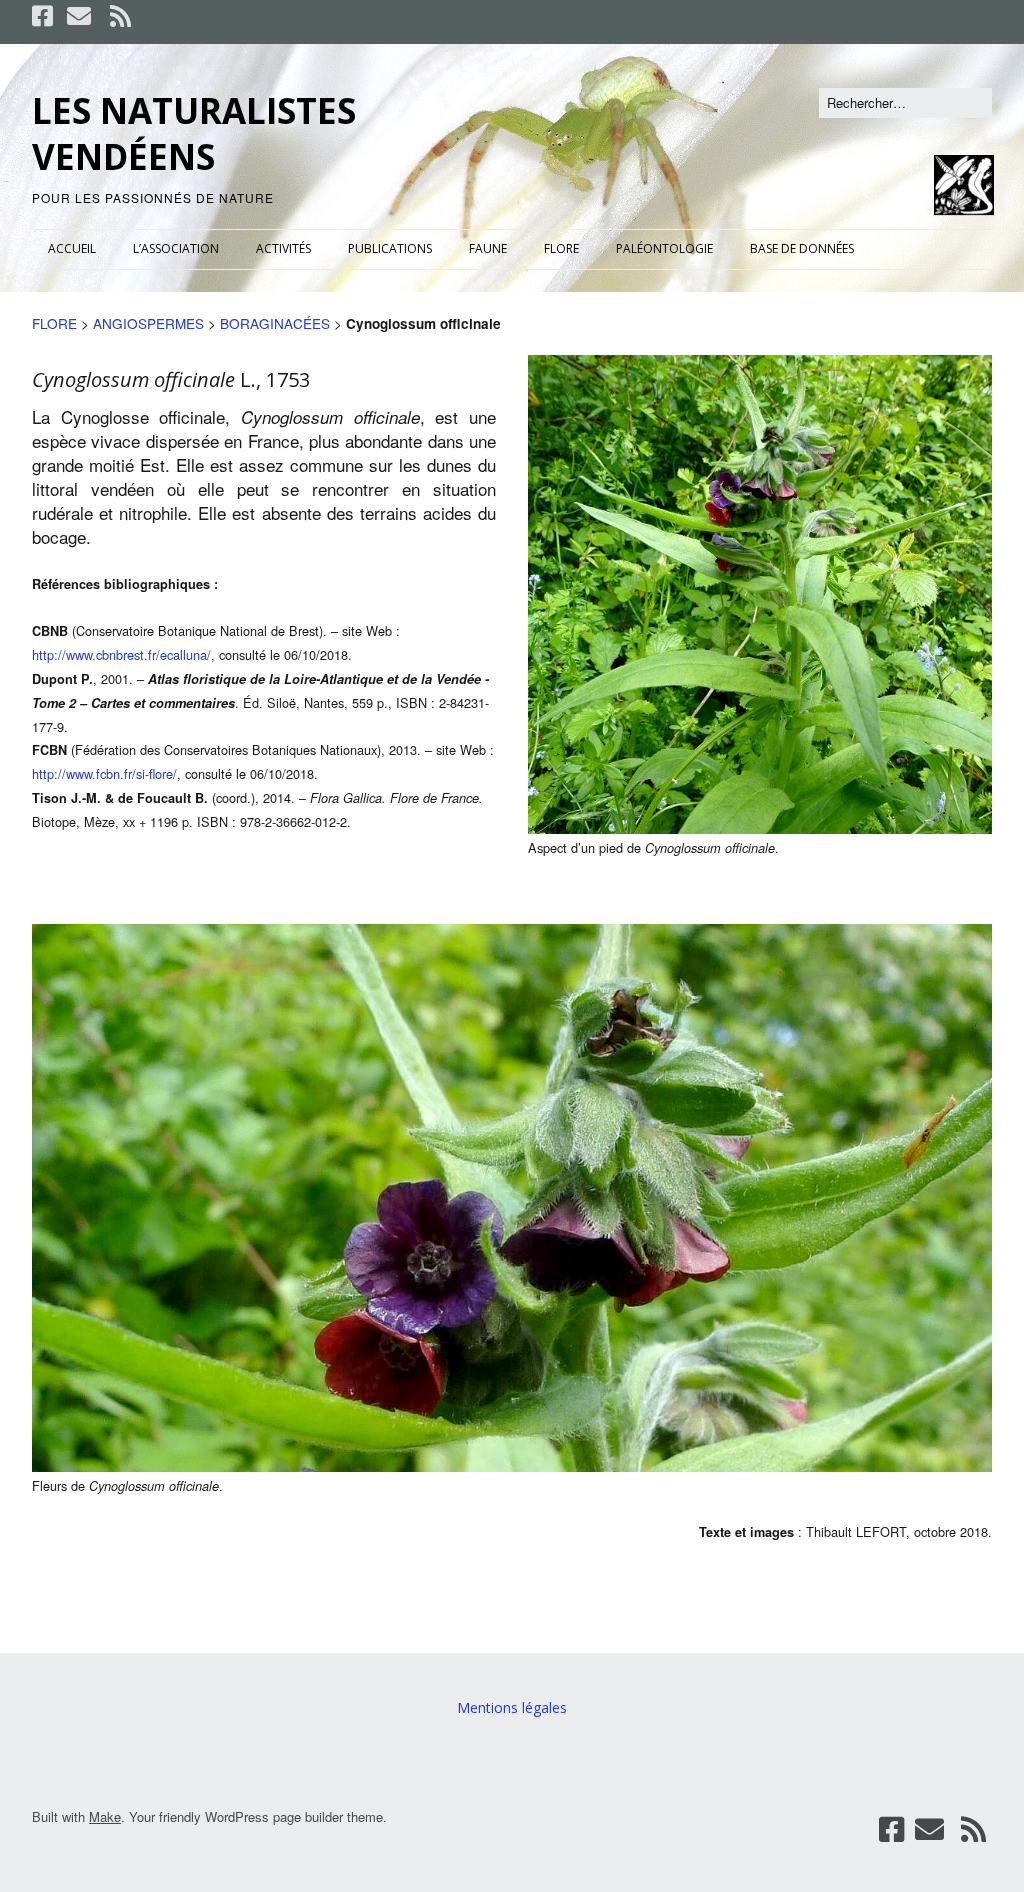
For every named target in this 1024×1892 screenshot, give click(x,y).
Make (105, 1816)
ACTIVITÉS (283, 248)
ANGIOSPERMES (148, 323)
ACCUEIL (72, 248)
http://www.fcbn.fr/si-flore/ (104, 773)
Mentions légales (512, 1707)
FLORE (561, 248)
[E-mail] (79, 16)
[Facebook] (44, 16)
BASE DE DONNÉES (802, 248)
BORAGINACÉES (275, 323)
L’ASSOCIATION (176, 248)
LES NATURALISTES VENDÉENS (194, 133)
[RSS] (120, 16)
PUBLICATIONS (390, 248)
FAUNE (488, 248)
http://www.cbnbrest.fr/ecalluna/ (121, 654)
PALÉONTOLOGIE (664, 248)
